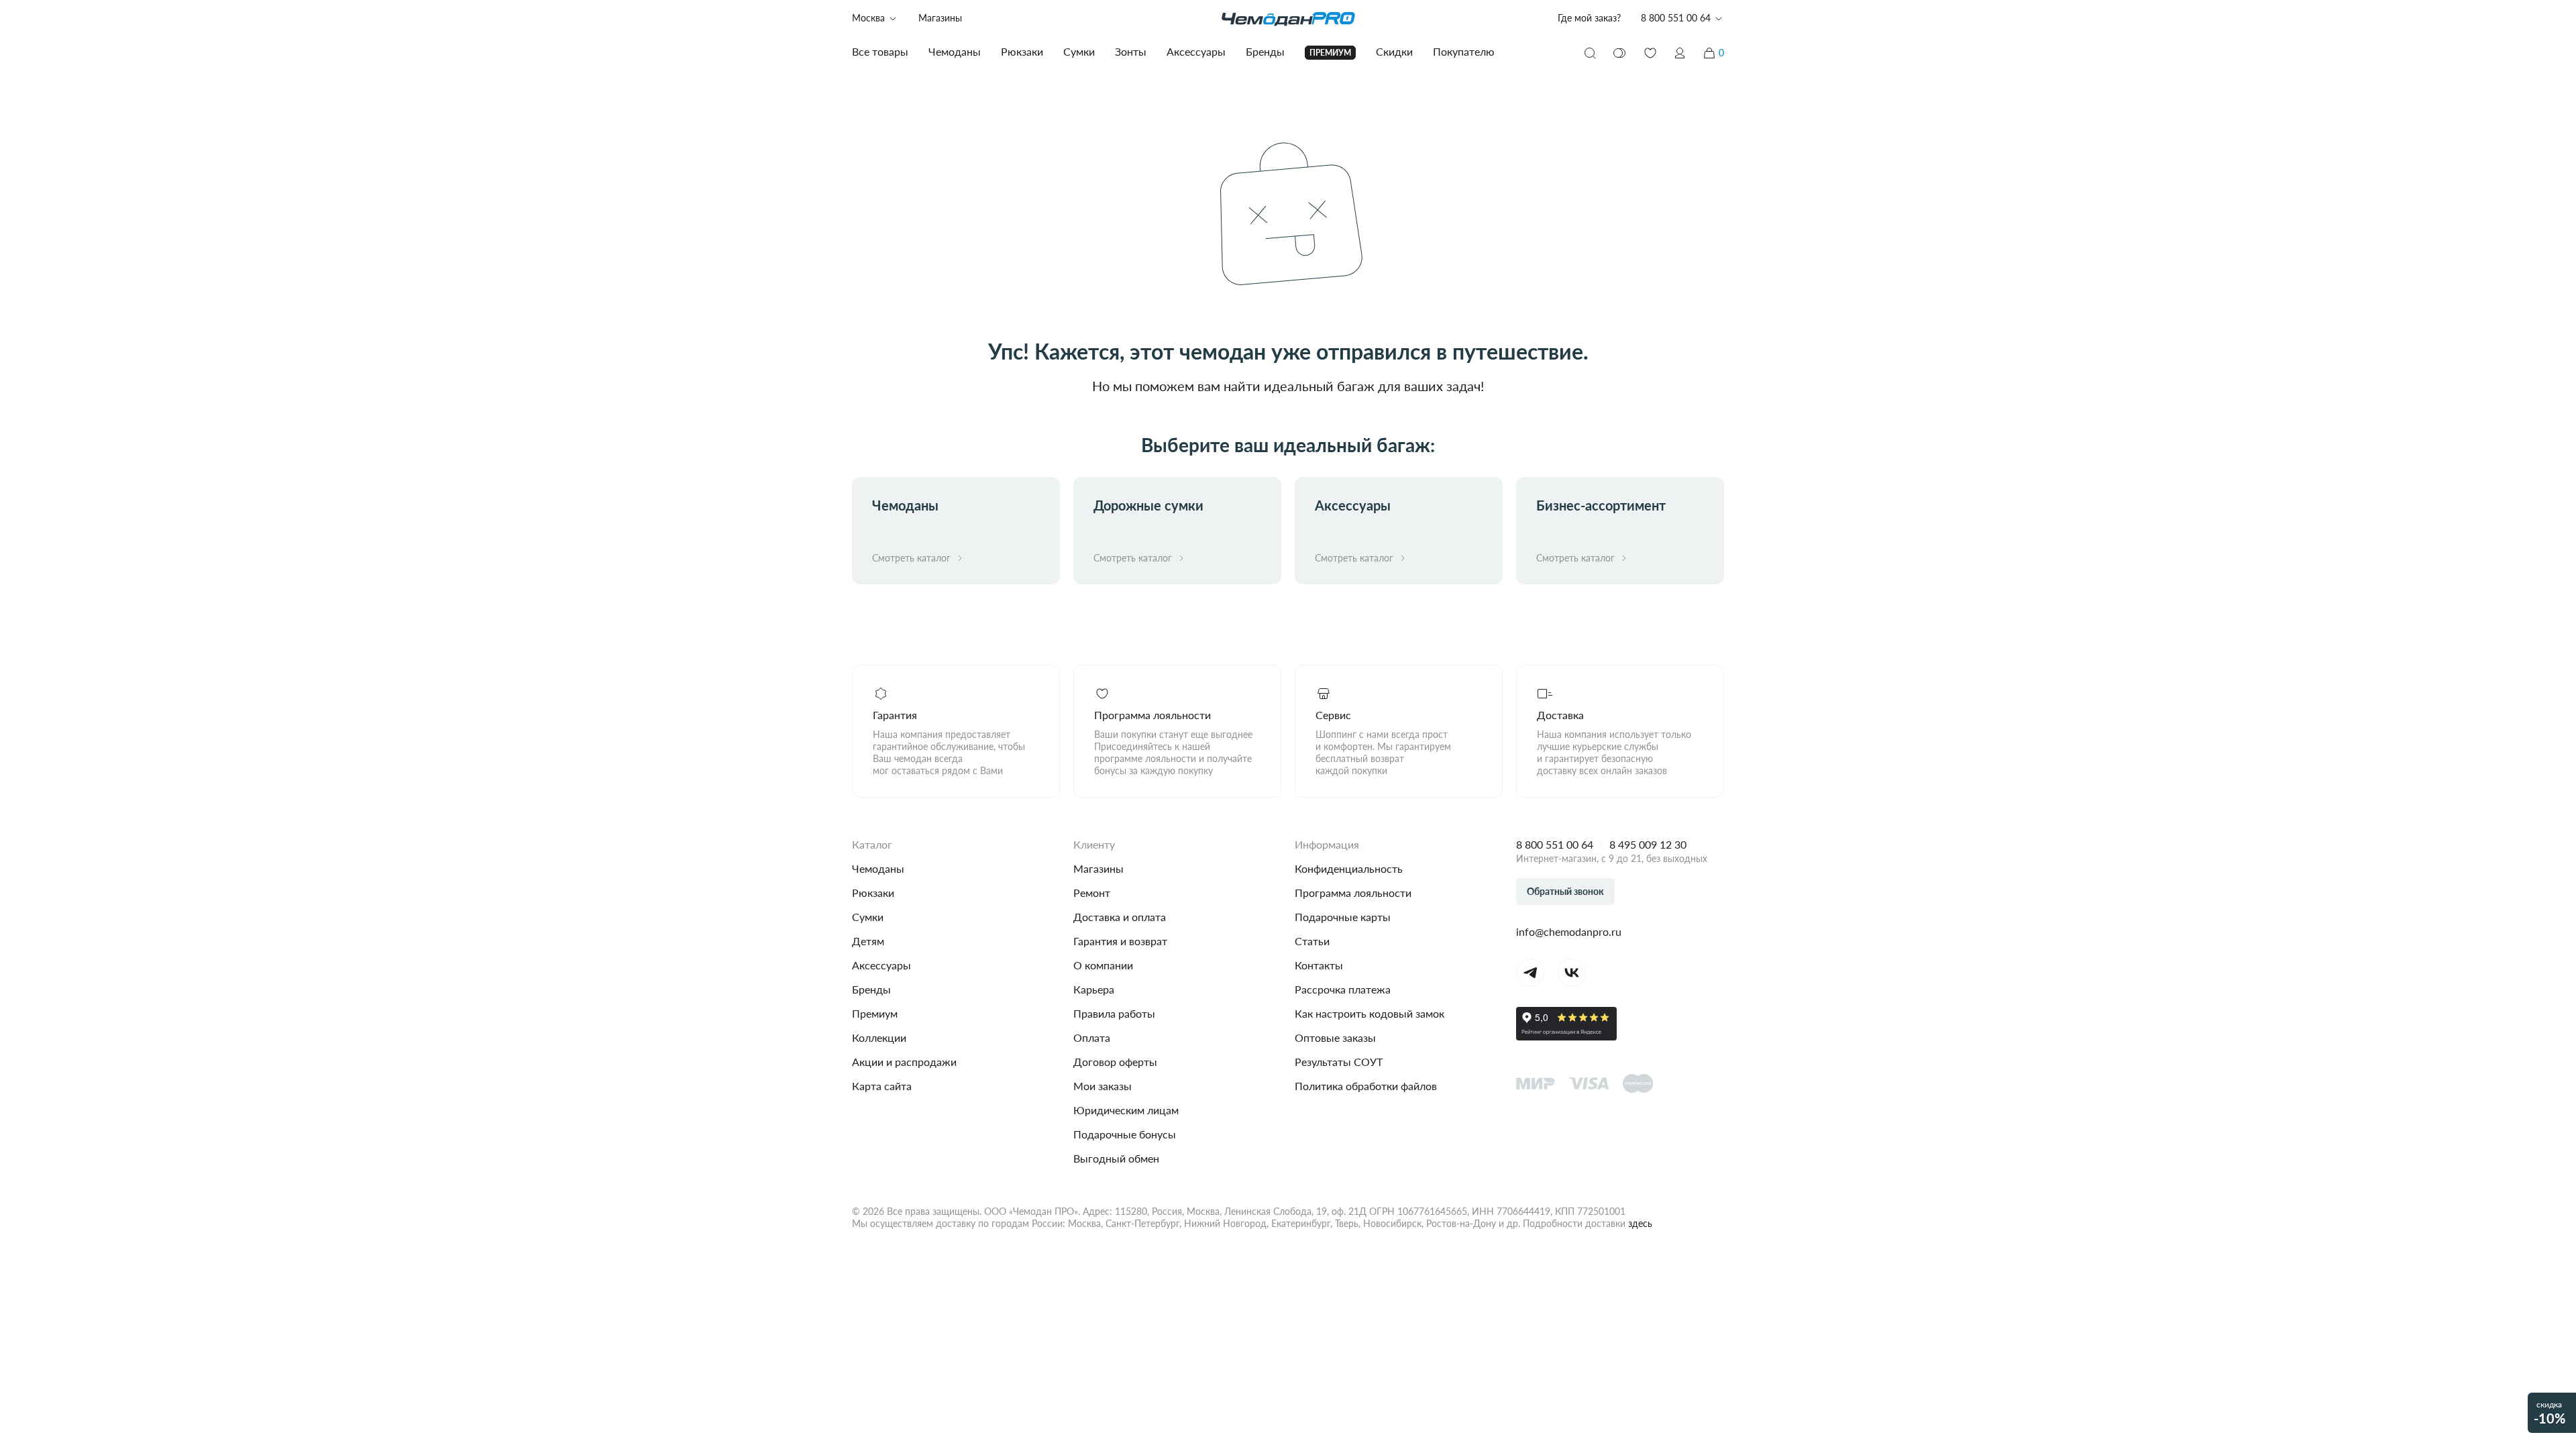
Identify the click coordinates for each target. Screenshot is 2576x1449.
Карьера (1094, 989)
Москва (868, 18)
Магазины (940, 18)
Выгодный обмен (1116, 1158)
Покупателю (1464, 51)
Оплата (1092, 1037)
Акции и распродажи (904, 1062)
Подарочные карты (1343, 917)
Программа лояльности (1353, 893)
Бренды (871, 989)
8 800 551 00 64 (1555, 844)
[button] (1680, 53)
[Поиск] (1590, 53)
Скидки (1394, 51)
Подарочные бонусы (1125, 1134)
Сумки (868, 917)
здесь (1640, 1223)
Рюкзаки (873, 893)
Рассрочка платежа (1343, 989)
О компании (1103, 965)
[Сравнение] (1620, 53)
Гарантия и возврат (1120, 941)
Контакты (1319, 965)
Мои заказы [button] (1103, 1086)
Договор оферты (1115, 1062)
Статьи (1312, 941)
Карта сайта (882, 1086)
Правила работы (1114, 1013)
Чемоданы (878, 868)
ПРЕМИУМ (1330, 53)
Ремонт (1092, 893)
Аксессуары (881, 965)
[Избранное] (1650, 53)
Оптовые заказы (1335, 1037)
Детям (868, 941)
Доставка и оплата (1120, 917)
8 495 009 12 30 (1648, 844)
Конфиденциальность (1349, 868)
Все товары (880, 51)
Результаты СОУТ (1339, 1062)
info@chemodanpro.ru (1569, 931)
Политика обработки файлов (1366, 1086)
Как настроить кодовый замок (1370, 1013)
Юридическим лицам (1126, 1110)
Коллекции (879, 1037)
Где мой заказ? (1589, 18)
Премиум (875, 1013)
